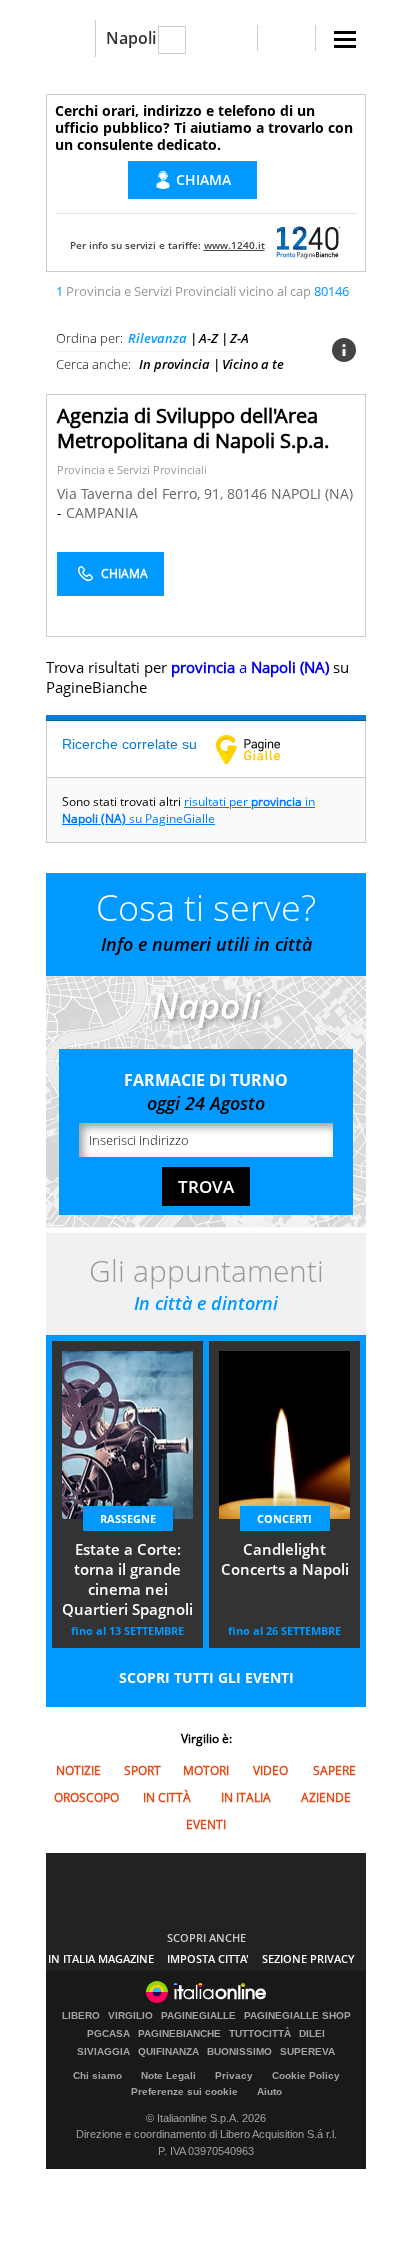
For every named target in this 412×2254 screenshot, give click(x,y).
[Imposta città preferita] (70, 38)
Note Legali (168, 2075)
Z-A (239, 338)
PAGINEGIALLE (198, 2016)
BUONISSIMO (239, 2052)
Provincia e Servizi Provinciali (132, 469)
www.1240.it (234, 245)
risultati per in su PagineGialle (188, 810)
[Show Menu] (345, 39)
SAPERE (334, 1770)
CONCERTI (284, 1518)
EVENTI (206, 1824)
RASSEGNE (128, 1518)
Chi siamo (97, 2075)
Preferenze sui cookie (184, 2091)
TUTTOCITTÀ (260, 2034)
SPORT (142, 1770)
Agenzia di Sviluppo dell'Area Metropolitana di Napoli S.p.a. (193, 428)
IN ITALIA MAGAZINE (101, 1958)
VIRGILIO (130, 2016)
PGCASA (108, 2034)
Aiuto (269, 2091)
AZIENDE (326, 1797)
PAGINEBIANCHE (179, 2034)
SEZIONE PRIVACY (308, 1958)
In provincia (174, 364)
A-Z (208, 338)
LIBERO (81, 2016)
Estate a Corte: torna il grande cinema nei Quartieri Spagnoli (127, 1579)
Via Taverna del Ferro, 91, (142, 493)
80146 (247, 493)
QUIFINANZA (168, 2052)
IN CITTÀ (167, 1797)
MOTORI (206, 1770)
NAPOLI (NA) (312, 493)
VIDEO (270, 1770)
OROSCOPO (86, 1797)
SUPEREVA (307, 2052)
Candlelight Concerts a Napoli (285, 1559)
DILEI (312, 2034)
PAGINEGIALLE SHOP (297, 2016)
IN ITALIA (246, 1797)
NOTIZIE (78, 1770)
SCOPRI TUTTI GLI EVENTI (206, 1677)
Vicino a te (253, 364)
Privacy (234, 2075)
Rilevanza (157, 338)
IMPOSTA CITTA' (208, 1958)
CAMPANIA (102, 512)
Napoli (131, 38)
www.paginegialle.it (263, 749)
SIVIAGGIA (103, 2052)
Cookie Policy (306, 2075)
